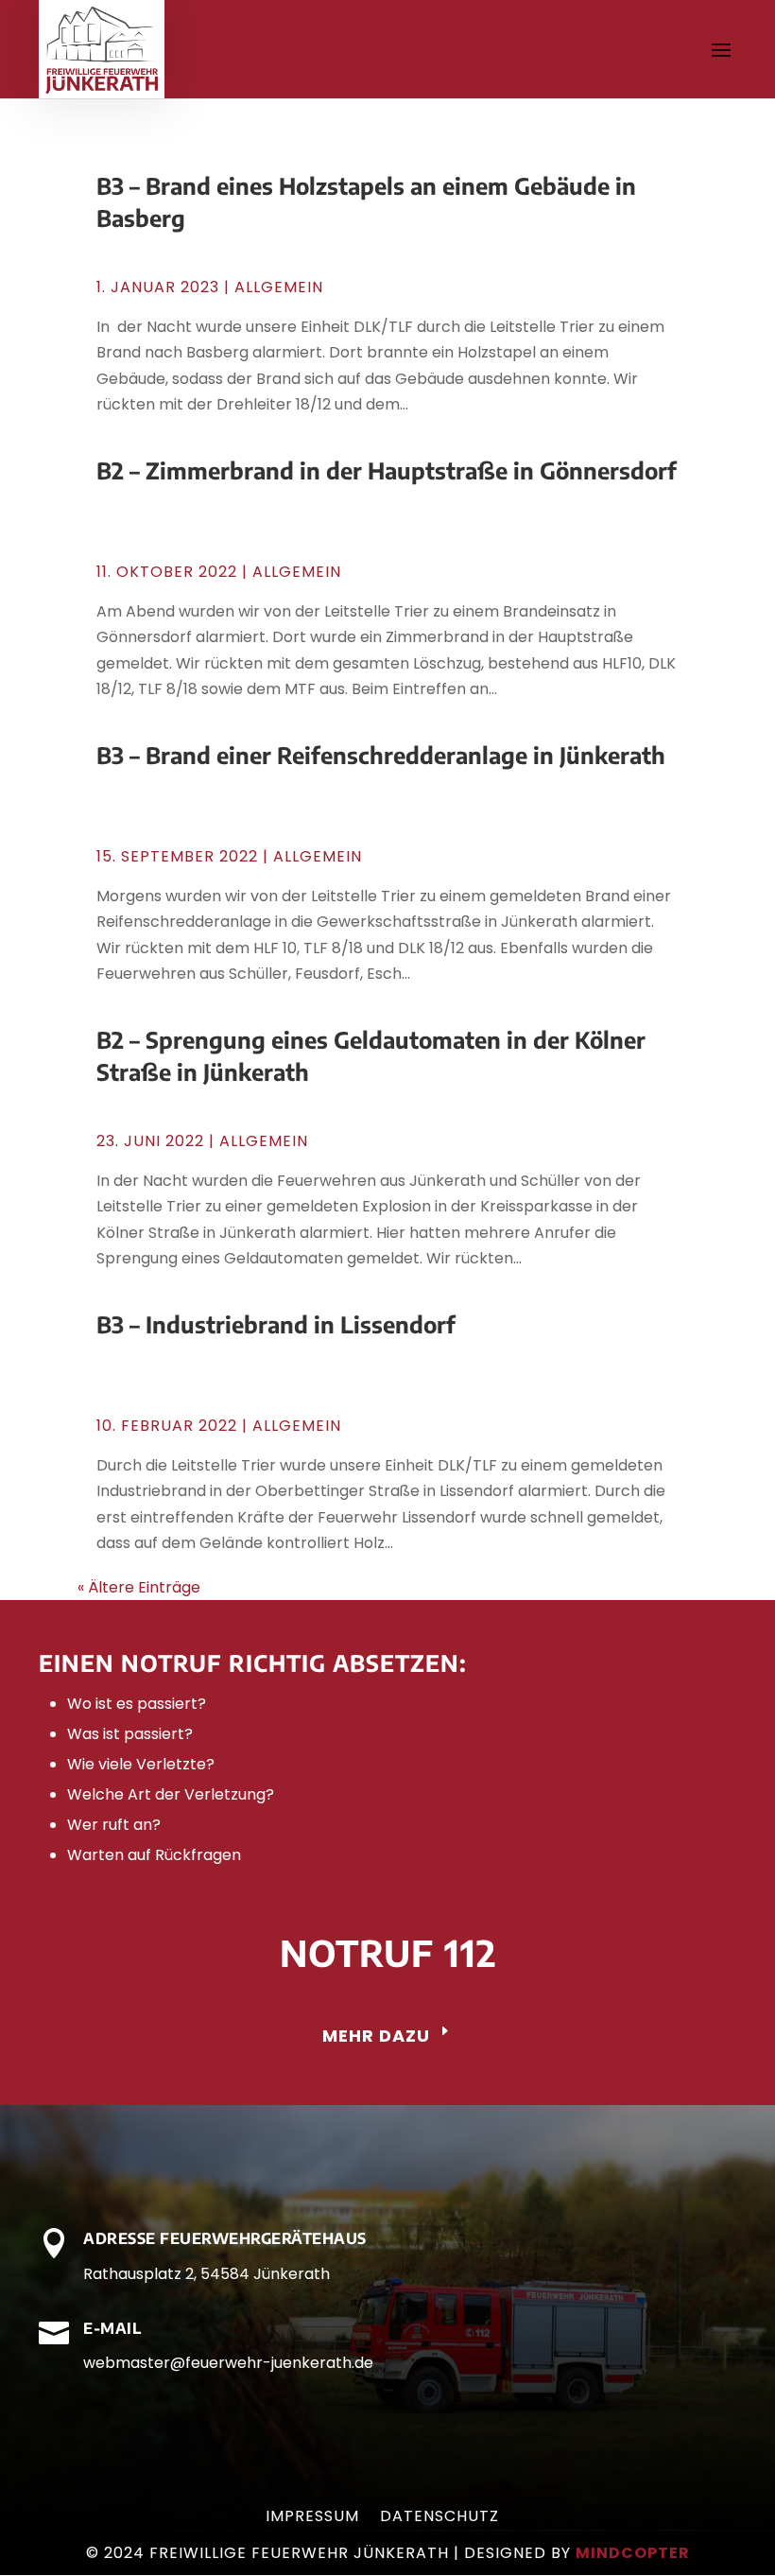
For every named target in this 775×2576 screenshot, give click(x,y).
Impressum (312, 2518)
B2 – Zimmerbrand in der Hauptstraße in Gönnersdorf (387, 470)
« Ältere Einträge (139, 1587)
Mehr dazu (376, 2036)
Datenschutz (439, 2518)
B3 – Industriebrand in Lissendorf (276, 1324)
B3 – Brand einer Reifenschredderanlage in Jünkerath (381, 755)
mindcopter (633, 2553)
